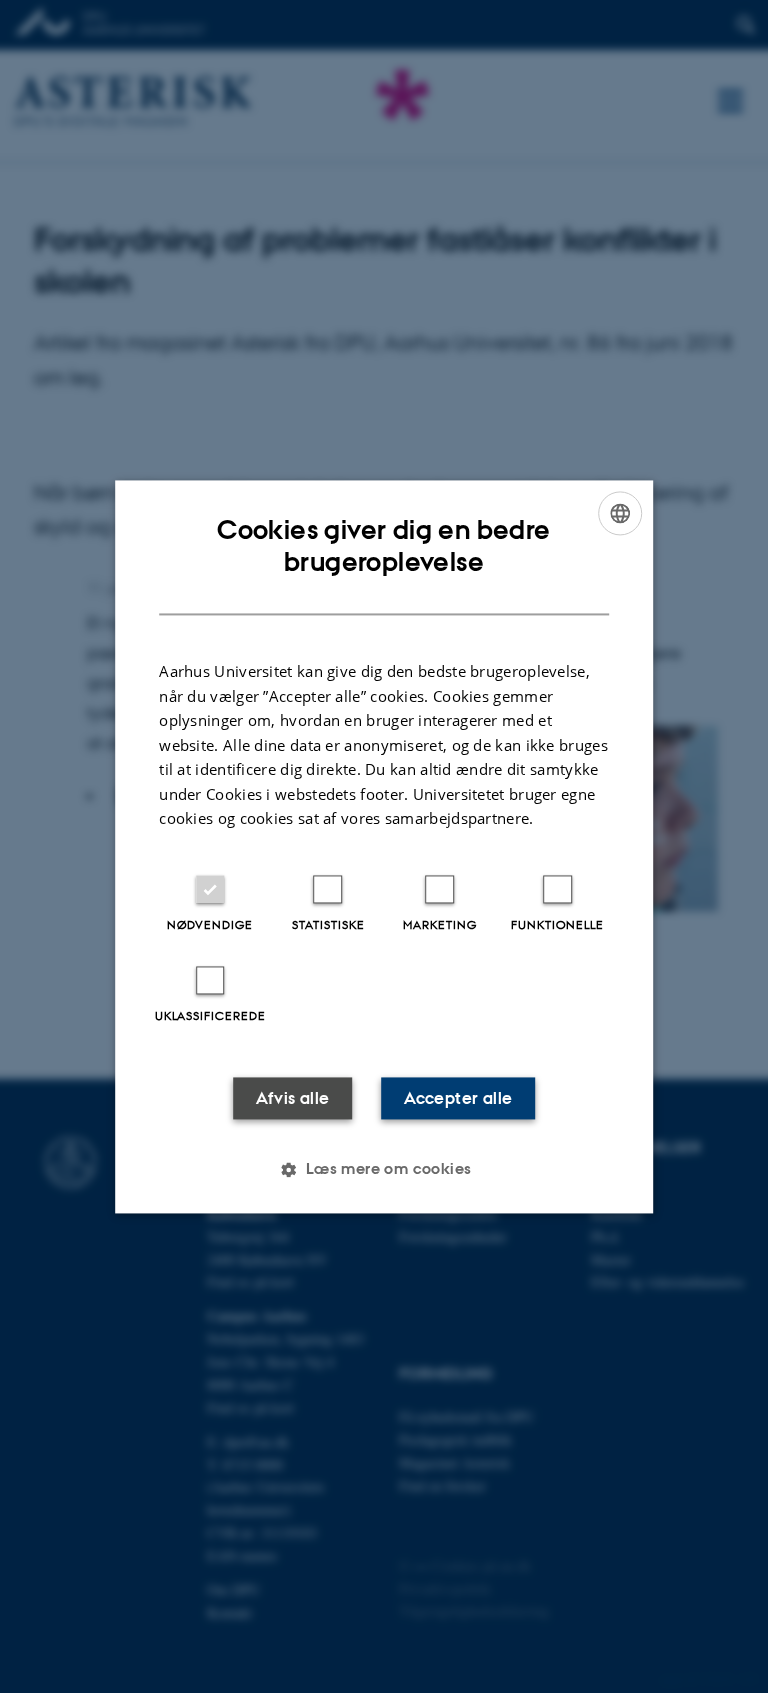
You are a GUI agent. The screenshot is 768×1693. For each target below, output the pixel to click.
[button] (383, 1169)
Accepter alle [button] (458, 1098)
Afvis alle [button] (293, 1098)
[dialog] (384, 846)
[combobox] (620, 513)
